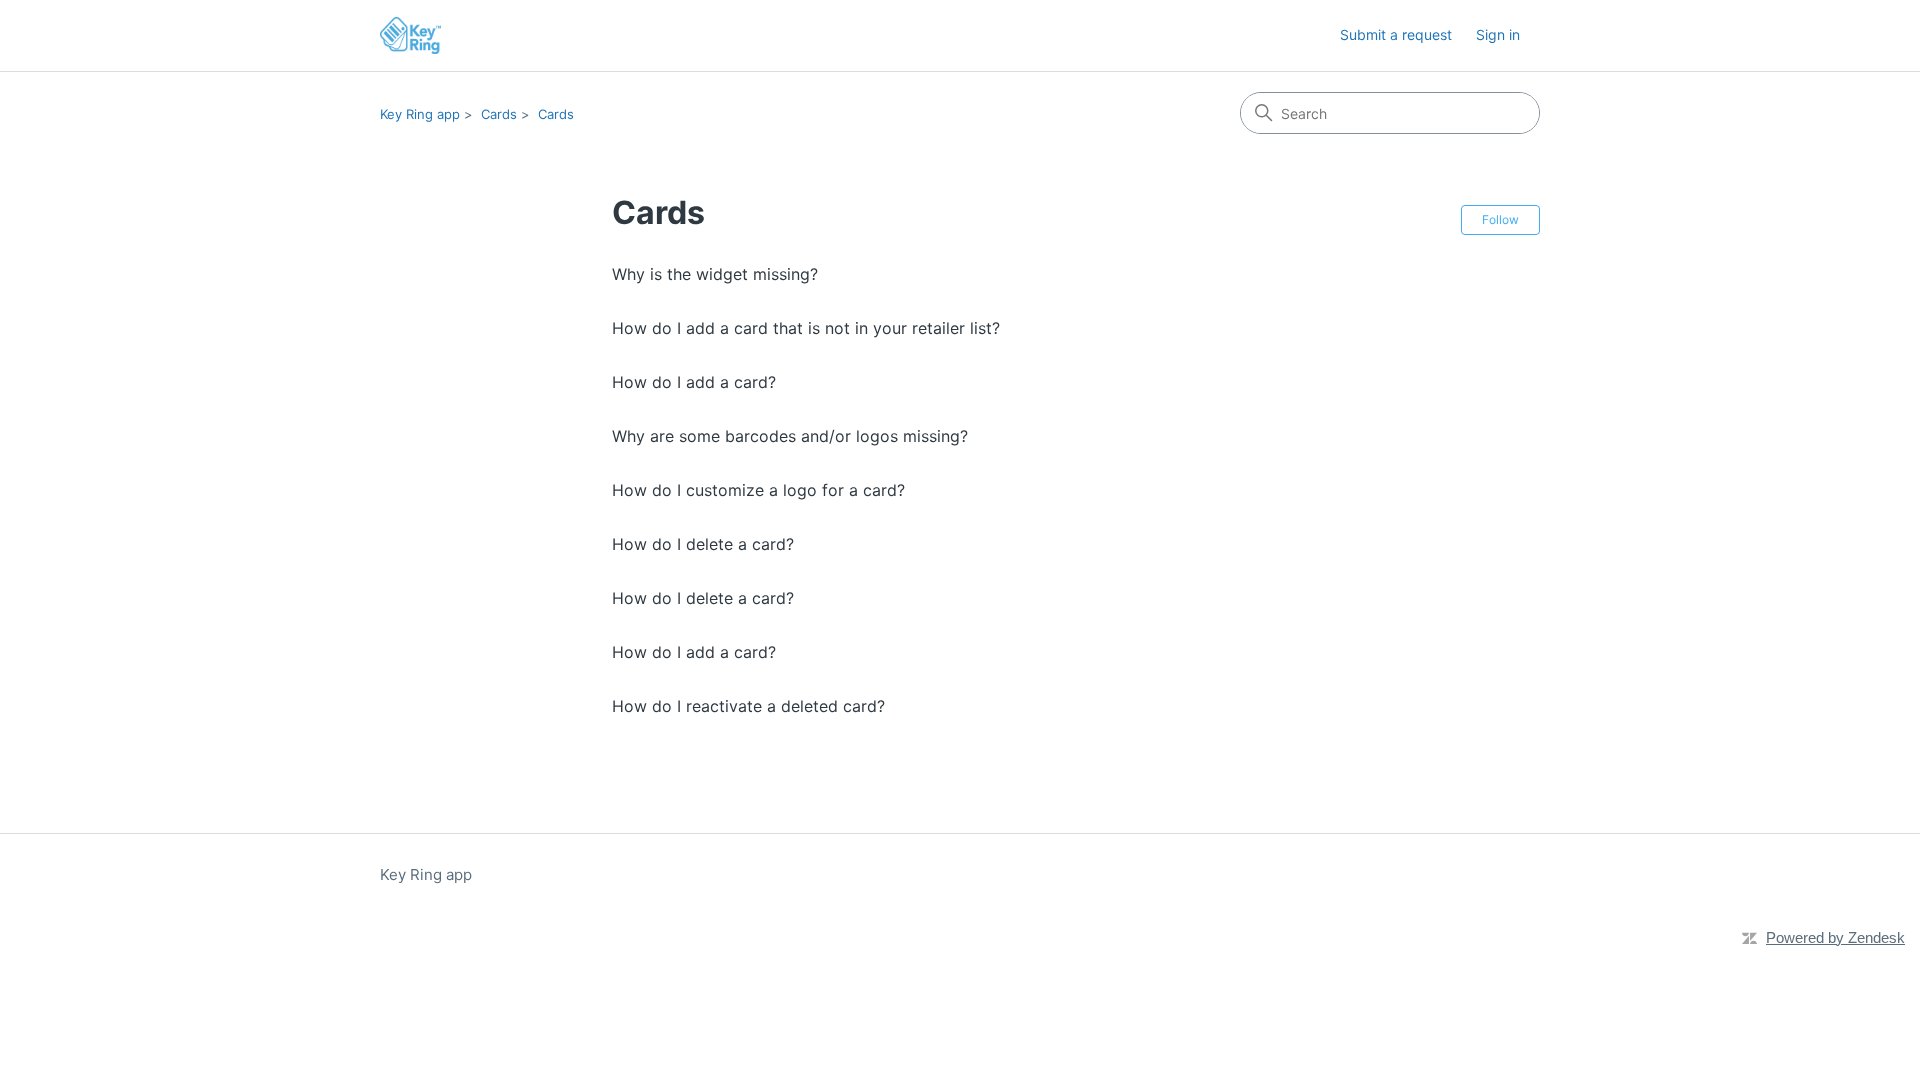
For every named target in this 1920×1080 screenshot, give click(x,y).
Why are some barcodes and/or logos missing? (790, 436)
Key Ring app (420, 114)
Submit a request (1396, 34)
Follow (1500, 219)
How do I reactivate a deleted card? (748, 706)
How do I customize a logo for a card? (758, 490)
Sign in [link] (1498, 34)
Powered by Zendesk (1835, 937)
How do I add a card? (694, 382)
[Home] (410, 35)
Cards (499, 114)
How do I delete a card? (703, 544)
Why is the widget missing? (715, 274)
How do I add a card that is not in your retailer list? (806, 328)
